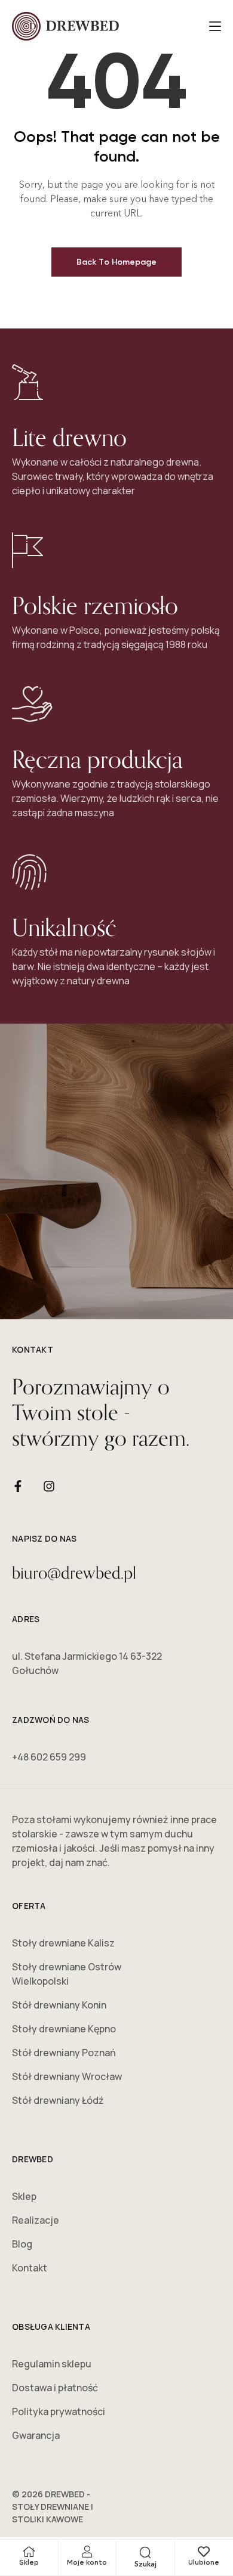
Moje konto (87, 2562)
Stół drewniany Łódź (58, 2100)
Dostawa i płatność (55, 2388)
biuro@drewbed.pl (74, 1572)
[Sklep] (29, 2552)
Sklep (29, 2562)
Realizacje (36, 2220)
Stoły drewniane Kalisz (63, 1943)
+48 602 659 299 (49, 1757)
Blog (22, 2244)
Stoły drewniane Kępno (64, 2029)
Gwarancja (36, 2435)
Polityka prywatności (59, 2411)
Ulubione (204, 2562)
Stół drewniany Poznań (64, 2053)
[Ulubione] (204, 2552)
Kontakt (30, 2268)
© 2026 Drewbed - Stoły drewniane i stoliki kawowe (53, 2507)
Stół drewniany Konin (59, 2005)
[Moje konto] (87, 2552)
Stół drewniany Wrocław (67, 2076)
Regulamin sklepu (52, 2364)
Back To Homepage (116, 262)
